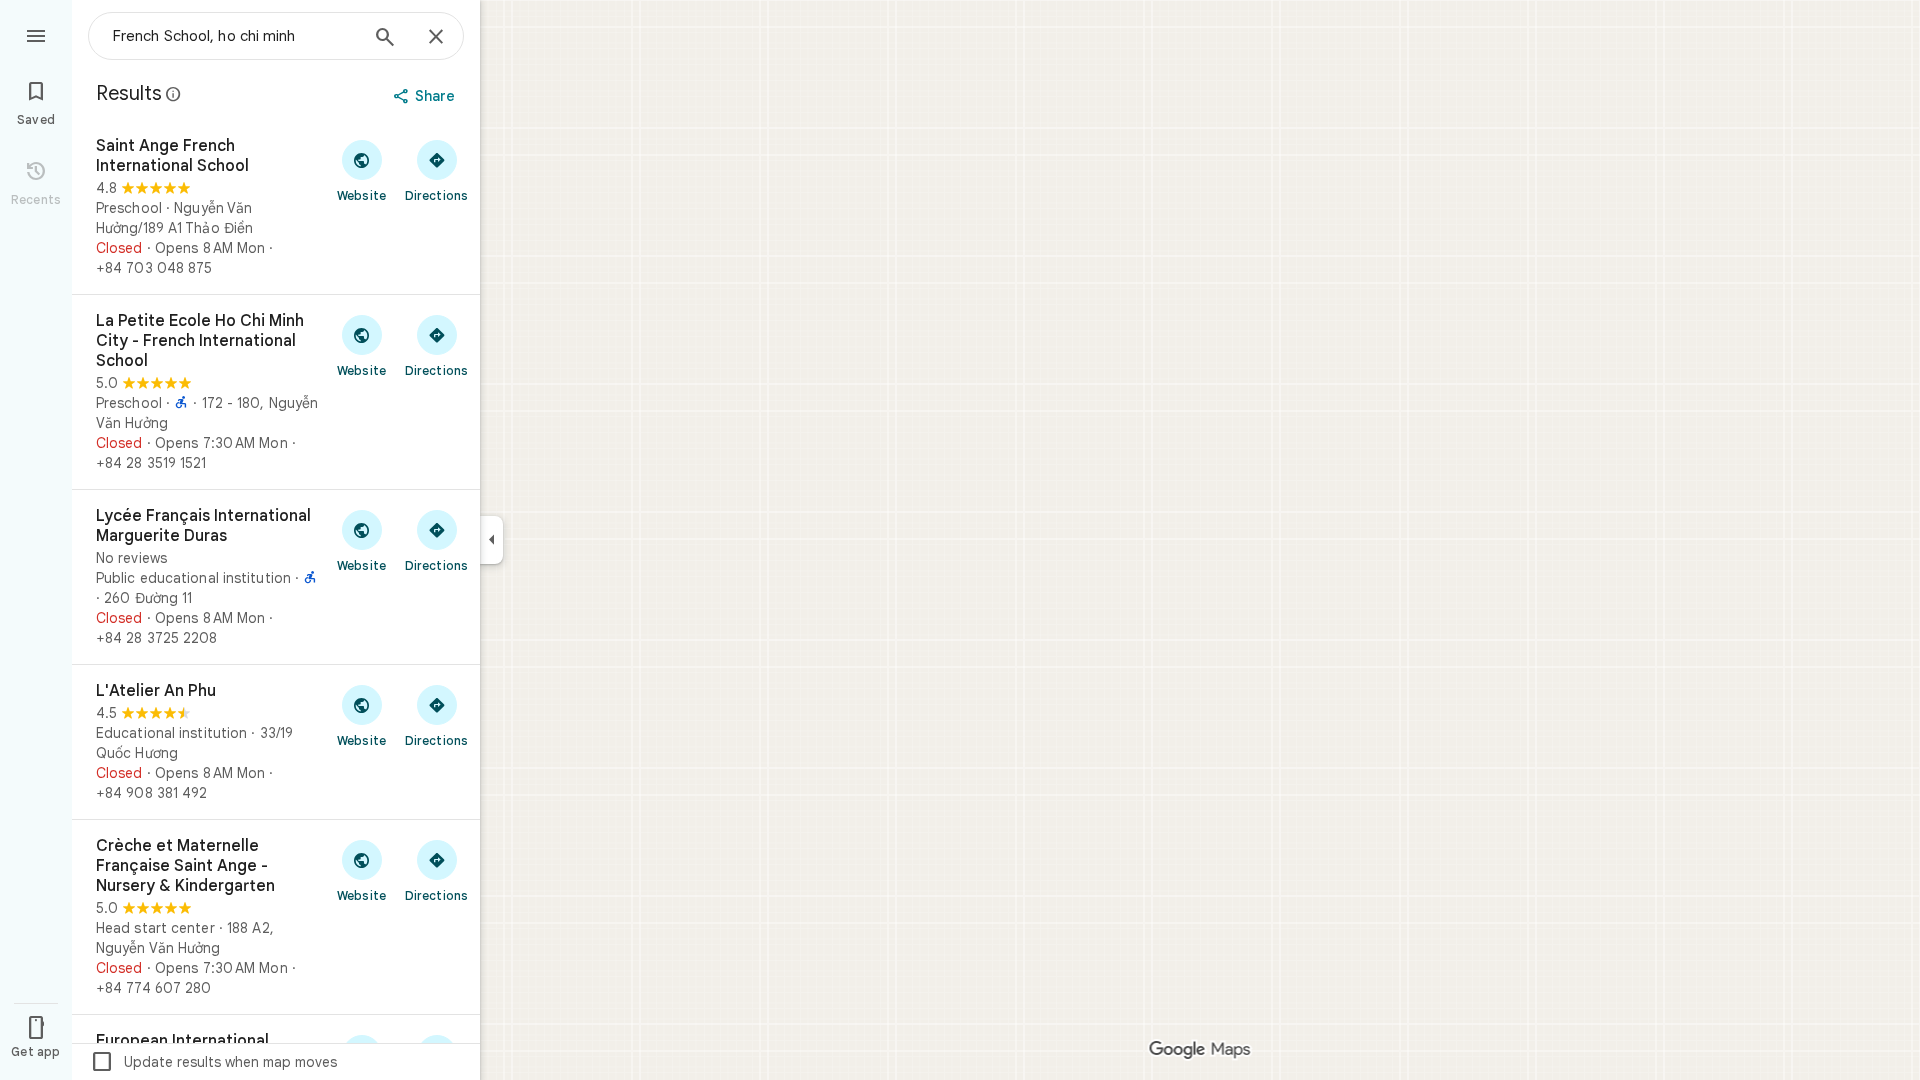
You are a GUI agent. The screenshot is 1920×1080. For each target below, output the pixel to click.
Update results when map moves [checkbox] (213, 1062)
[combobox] (235, 36)
